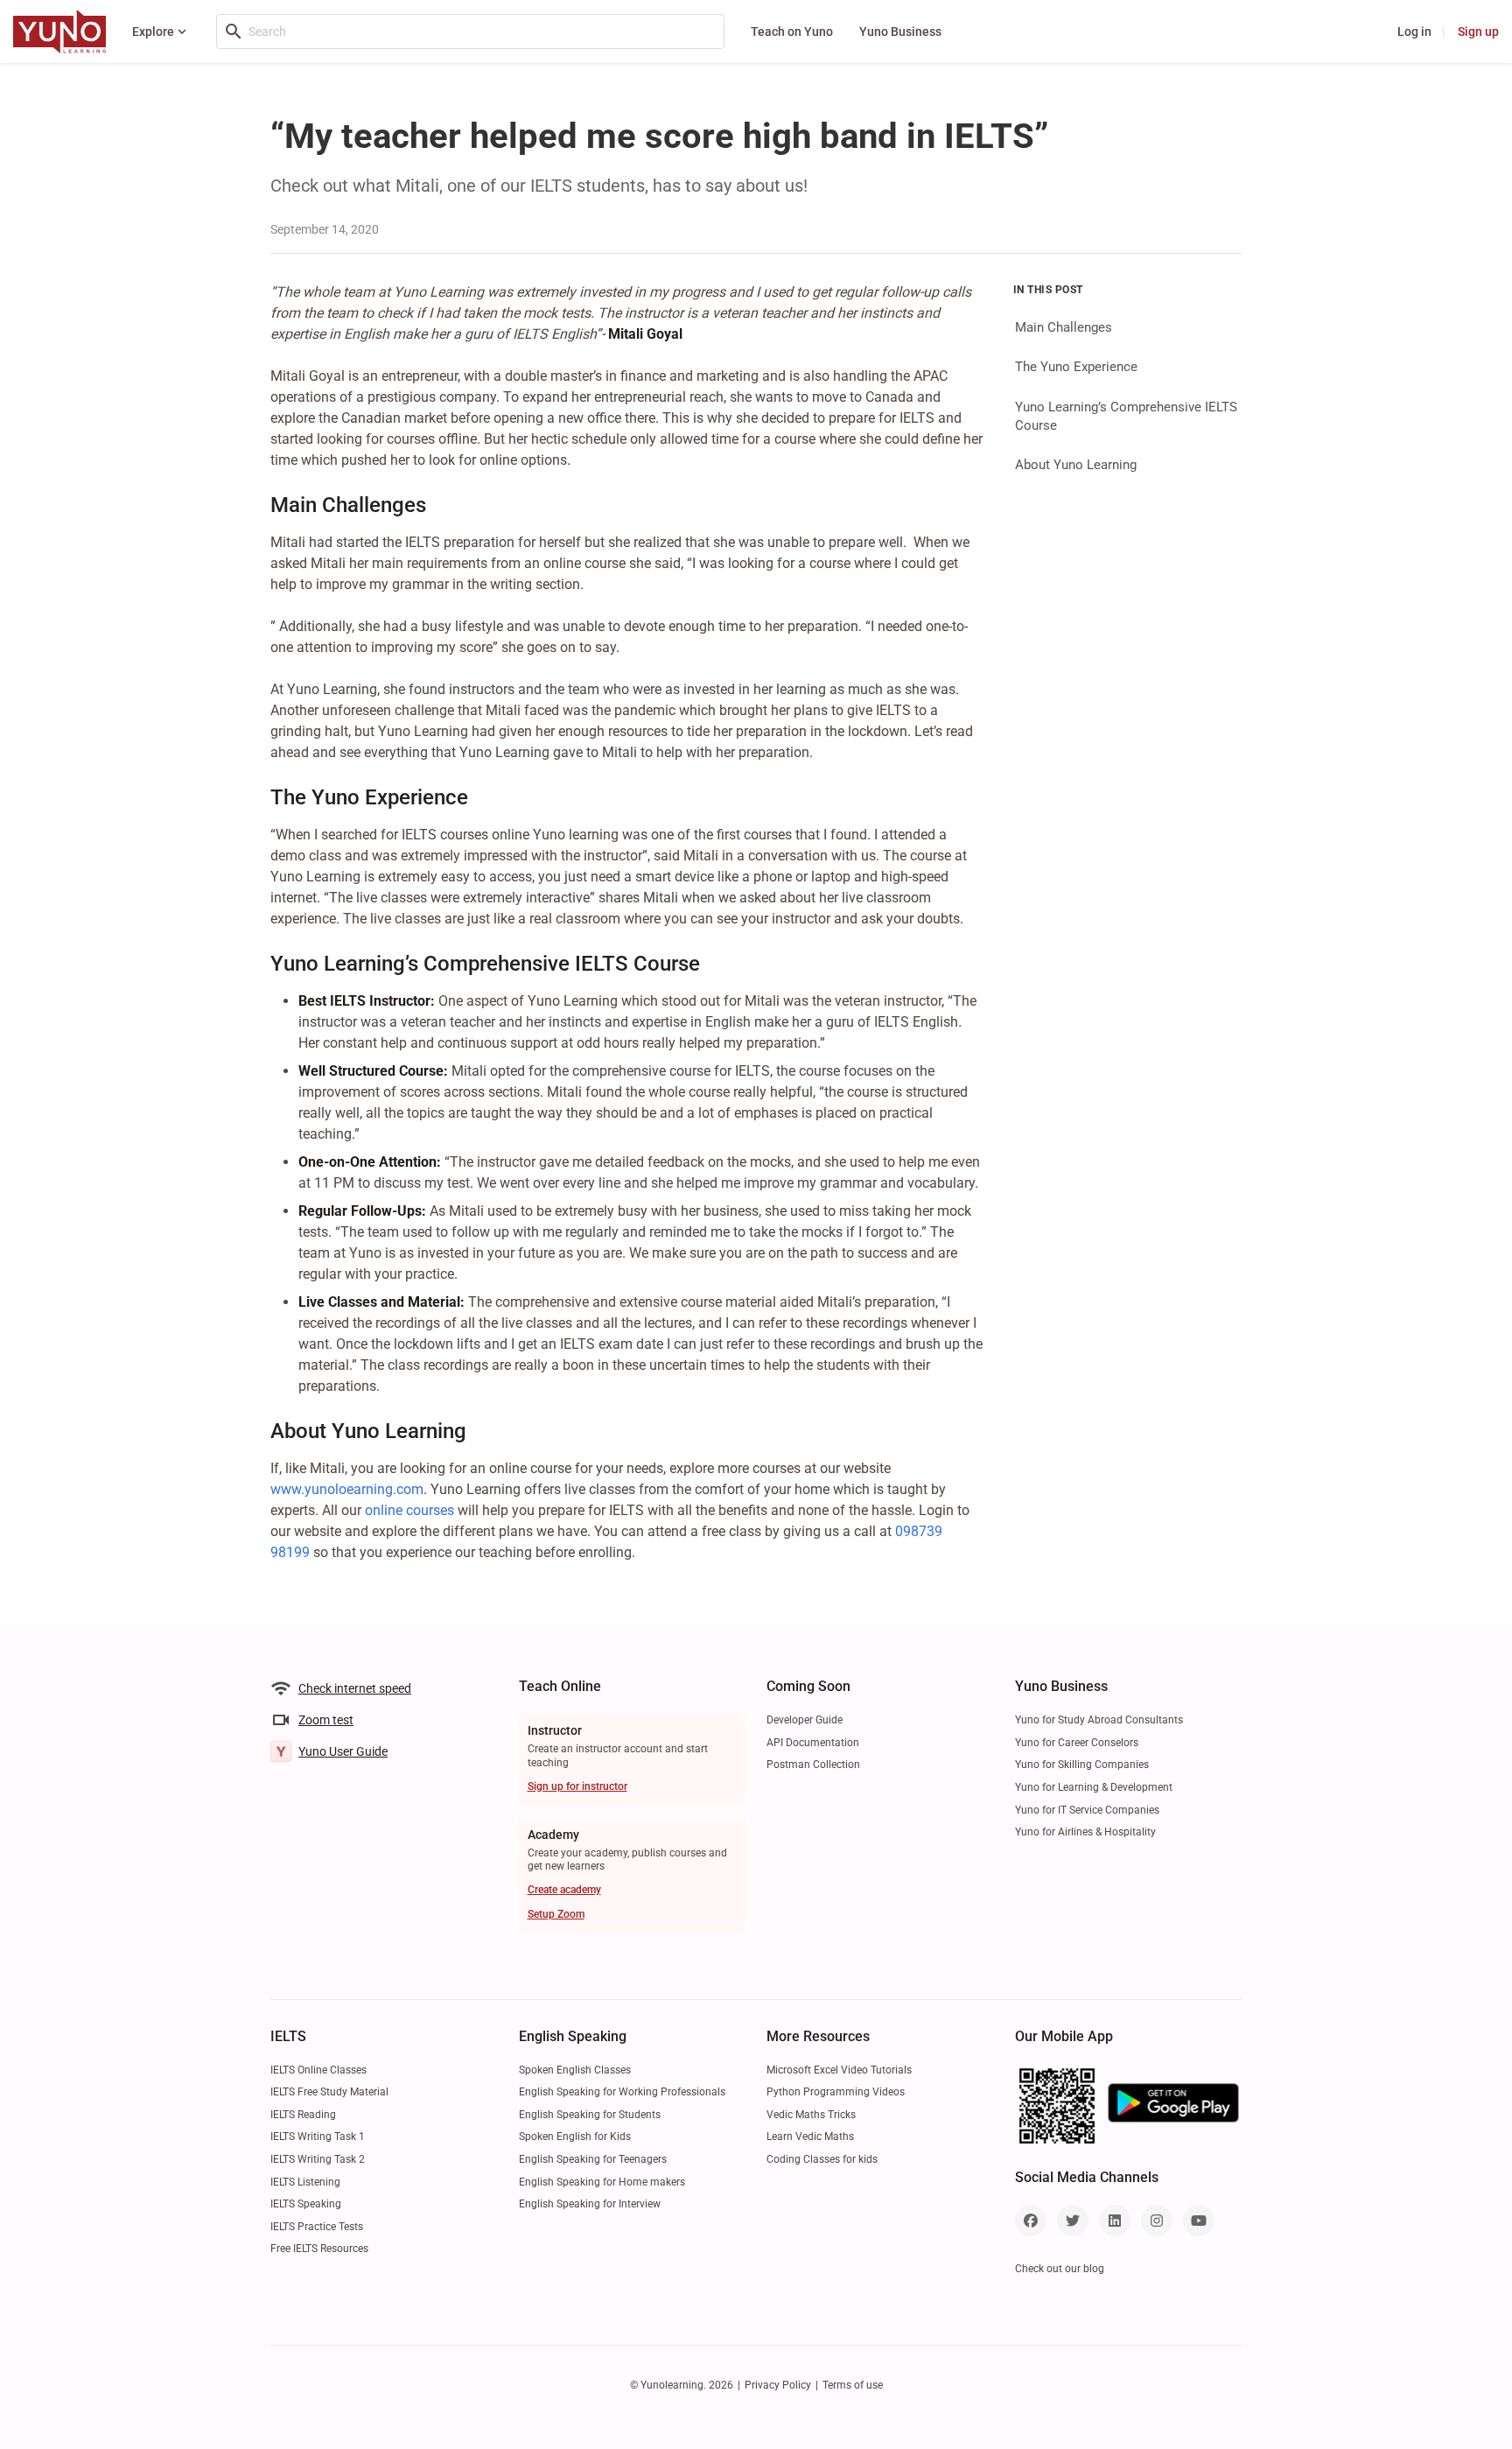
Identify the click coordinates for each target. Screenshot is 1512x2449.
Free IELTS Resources (319, 2249)
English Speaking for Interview (590, 2204)
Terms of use (853, 2385)
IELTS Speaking (306, 2204)
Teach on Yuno (792, 32)
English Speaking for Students (590, 2115)
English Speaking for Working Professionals (622, 2092)
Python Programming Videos (836, 2092)
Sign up (1478, 32)
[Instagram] (1157, 2221)
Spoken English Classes (575, 2070)
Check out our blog (1060, 2269)
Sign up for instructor (577, 1786)
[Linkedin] (1115, 2221)
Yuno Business (900, 32)
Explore (153, 32)
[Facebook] (1031, 2221)
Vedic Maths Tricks (811, 2115)
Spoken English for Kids (575, 2137)
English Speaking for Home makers (602, 2182)
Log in (1414, 32)
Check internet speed (355, 1688)
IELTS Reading (303, 2115)
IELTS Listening (305, 2182)
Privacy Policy (778, 2385)
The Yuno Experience (1076, 367)
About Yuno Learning (1076, 465)
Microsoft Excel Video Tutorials (839, 2070)
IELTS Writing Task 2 (318, 2159)
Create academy (564, 1890)
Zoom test (326, 1720)
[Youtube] (1199, 2221)
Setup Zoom (556, 1914)
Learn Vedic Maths (810, 2137)
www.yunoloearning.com (347, 1489)
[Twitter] (1073, 2221)
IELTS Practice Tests (317, 2227)
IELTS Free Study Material (329, 2092)
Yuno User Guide (343, 1751)
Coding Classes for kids (822, 2159)
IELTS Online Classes (318, 2070)
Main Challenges (1064, 327)
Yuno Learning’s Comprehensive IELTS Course (1126, 415)
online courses (409, 1510)
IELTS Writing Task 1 (318, 2137)
